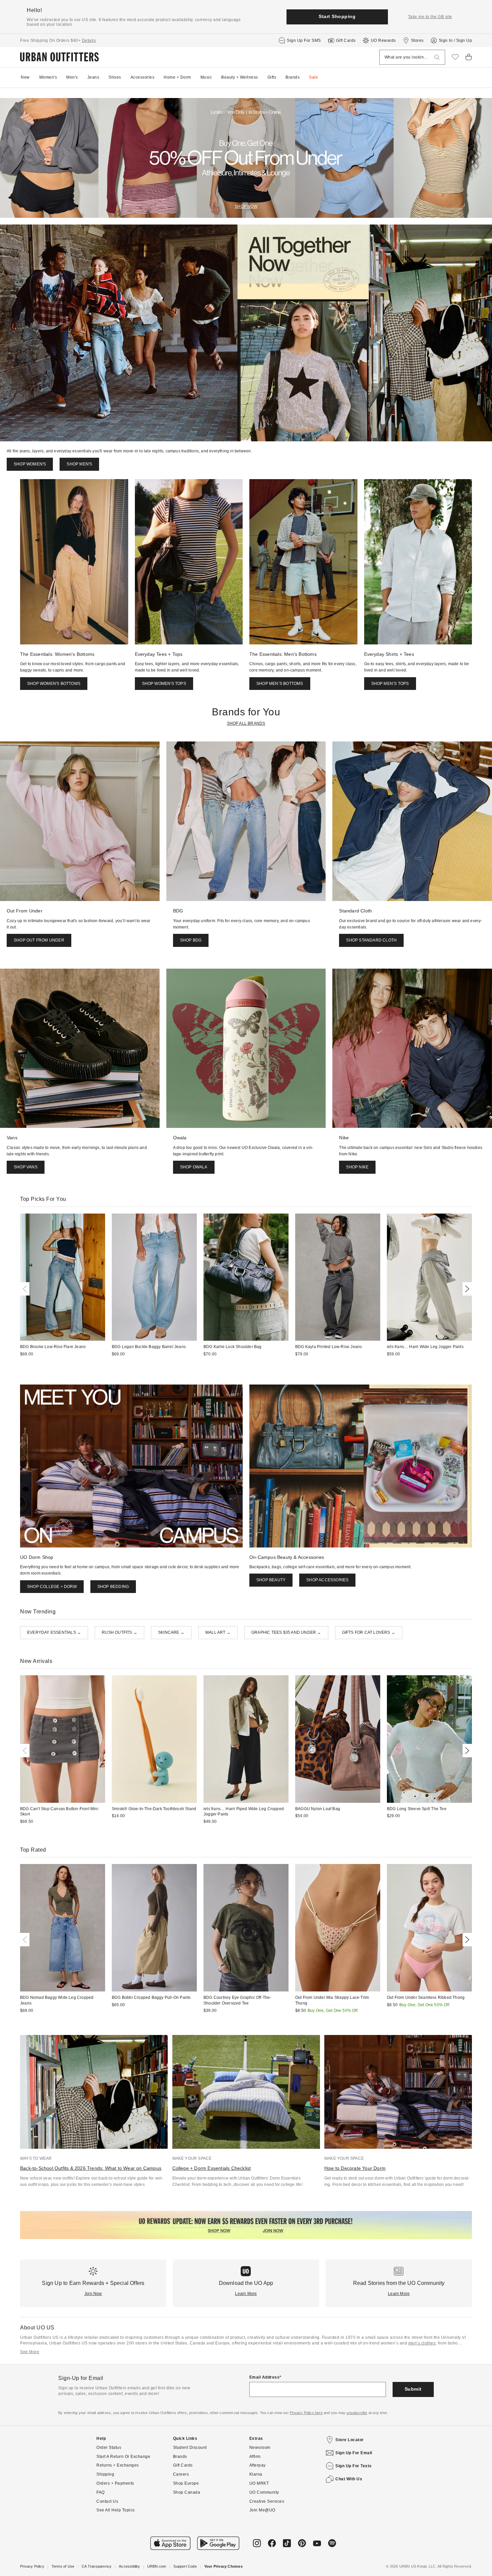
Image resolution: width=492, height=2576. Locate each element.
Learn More (246, 2294)
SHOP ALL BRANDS (246, 723)
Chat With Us (349, 2479)
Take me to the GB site (430, 17)
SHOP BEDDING (113, 1587)
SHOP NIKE (357, 1167)
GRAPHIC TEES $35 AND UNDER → (286, 1632)
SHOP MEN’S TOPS (390, 684)
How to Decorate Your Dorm (355, 2168)
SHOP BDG (191, 940)
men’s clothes (422, 2343)
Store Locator (350, 2440)
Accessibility (129, 2566)
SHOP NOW (246, 206)
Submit (413, 2389)
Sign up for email (354, 2453)
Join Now (93, 2294)
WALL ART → (218, 1632)
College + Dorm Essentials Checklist (212, 2168)
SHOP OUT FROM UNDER (39, 940)
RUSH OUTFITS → (119, 1632)
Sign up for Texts (354, 2466)
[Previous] (26, 1289)
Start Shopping (337, 16)
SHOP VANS (26, 1167)
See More (30, 2352)
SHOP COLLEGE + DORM (52, 1587)
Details (89, 40)
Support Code (185, 2566)
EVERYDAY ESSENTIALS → (54, 1632)
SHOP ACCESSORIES (327, 1580)
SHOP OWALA (194, 1167)
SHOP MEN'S (79, 464)
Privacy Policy (32, 2566)
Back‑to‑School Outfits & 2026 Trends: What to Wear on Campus (91, 2168)
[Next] (466, 1289)
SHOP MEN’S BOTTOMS (280, 684)
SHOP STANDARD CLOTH (371, 940)
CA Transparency (97, 2566)
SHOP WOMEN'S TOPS (164, 684)
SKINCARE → (171, 1632)
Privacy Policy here (306, 2413)
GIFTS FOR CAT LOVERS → (369, 1632)
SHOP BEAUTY (271, 1580)
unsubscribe (357, 2413)
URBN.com (157, 2566)
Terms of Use (63, 2566)
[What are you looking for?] (437, 57)
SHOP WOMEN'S (30, 464)
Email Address (265, 2377)
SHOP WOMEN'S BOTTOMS (54, 684)
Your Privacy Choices (223, 2566)
